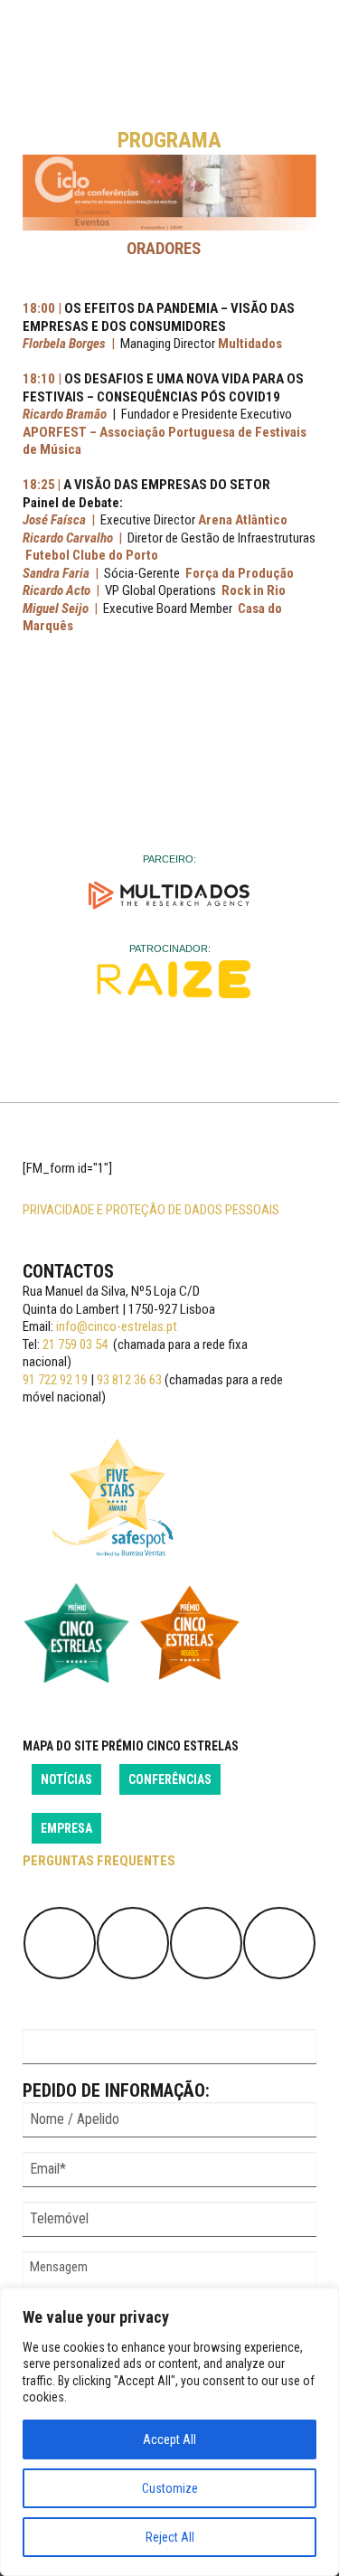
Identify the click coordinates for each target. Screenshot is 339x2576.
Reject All (170, 2537)
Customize (170, 2488)
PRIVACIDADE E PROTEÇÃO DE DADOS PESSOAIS (151, 1210)
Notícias (66, 1779)
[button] (169, 193)
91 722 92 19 (55, 1380)
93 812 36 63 (129, 1380)
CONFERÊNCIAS (170, 1779)
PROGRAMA (169, 140)
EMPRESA (66, 1828)
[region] (169, 2432)
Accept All (169, 2439)
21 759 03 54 (75, 1345)
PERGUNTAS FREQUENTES (99, 1861)
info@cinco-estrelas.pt (117, 1326)
